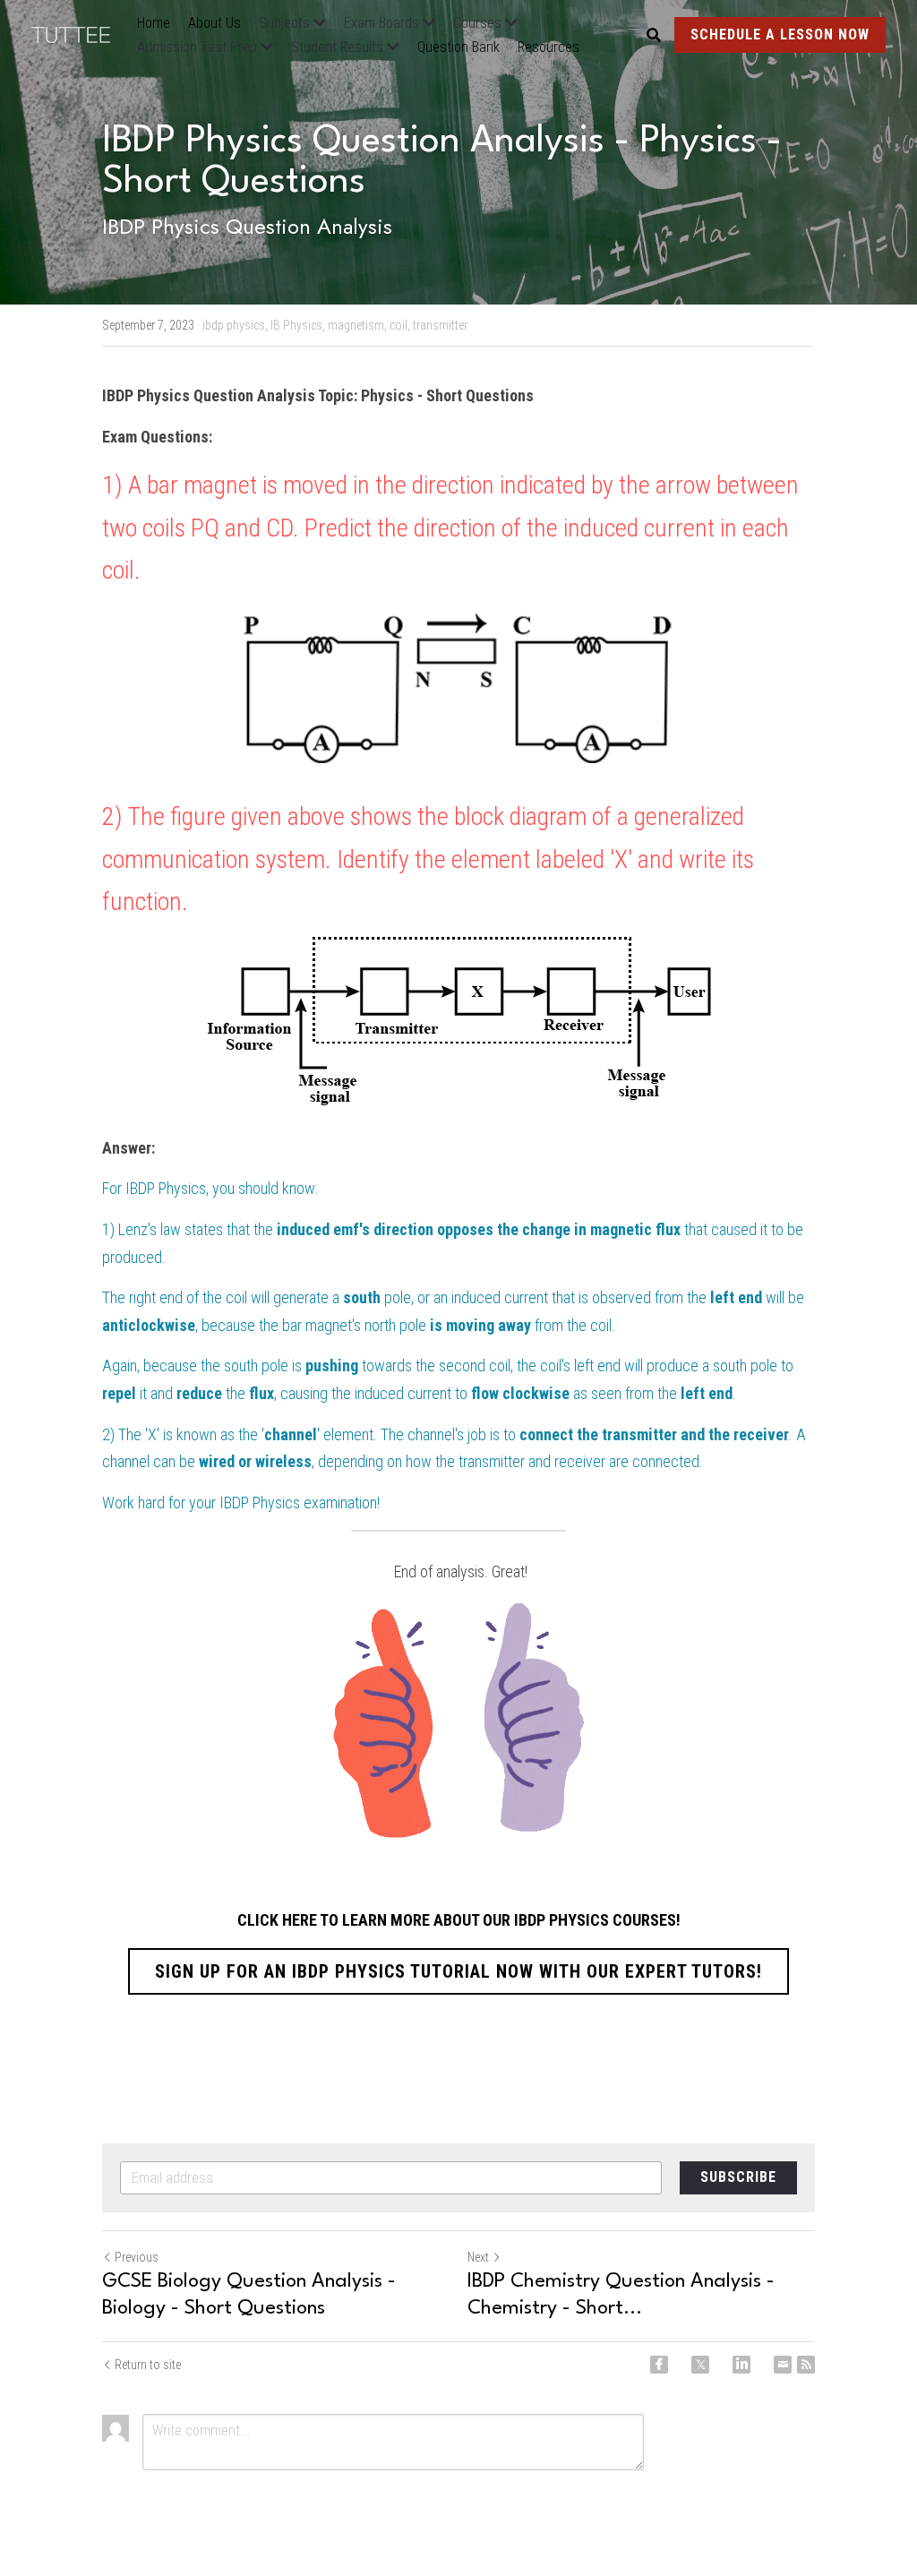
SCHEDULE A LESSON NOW (780, 34)
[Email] (783, 2365)
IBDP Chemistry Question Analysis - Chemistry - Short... (621, 2295)
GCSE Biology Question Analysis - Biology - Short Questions (249, 2295)
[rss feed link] (806, 2365)
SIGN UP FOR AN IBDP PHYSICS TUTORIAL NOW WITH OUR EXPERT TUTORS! (458, 1971)
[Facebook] (659, 2365)
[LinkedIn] (741, 2365)
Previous (137, 2257)
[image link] (80, 34)
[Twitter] (700, 2365)
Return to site (148, 2365)
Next (478, 2257)
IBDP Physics (166, 1188)
